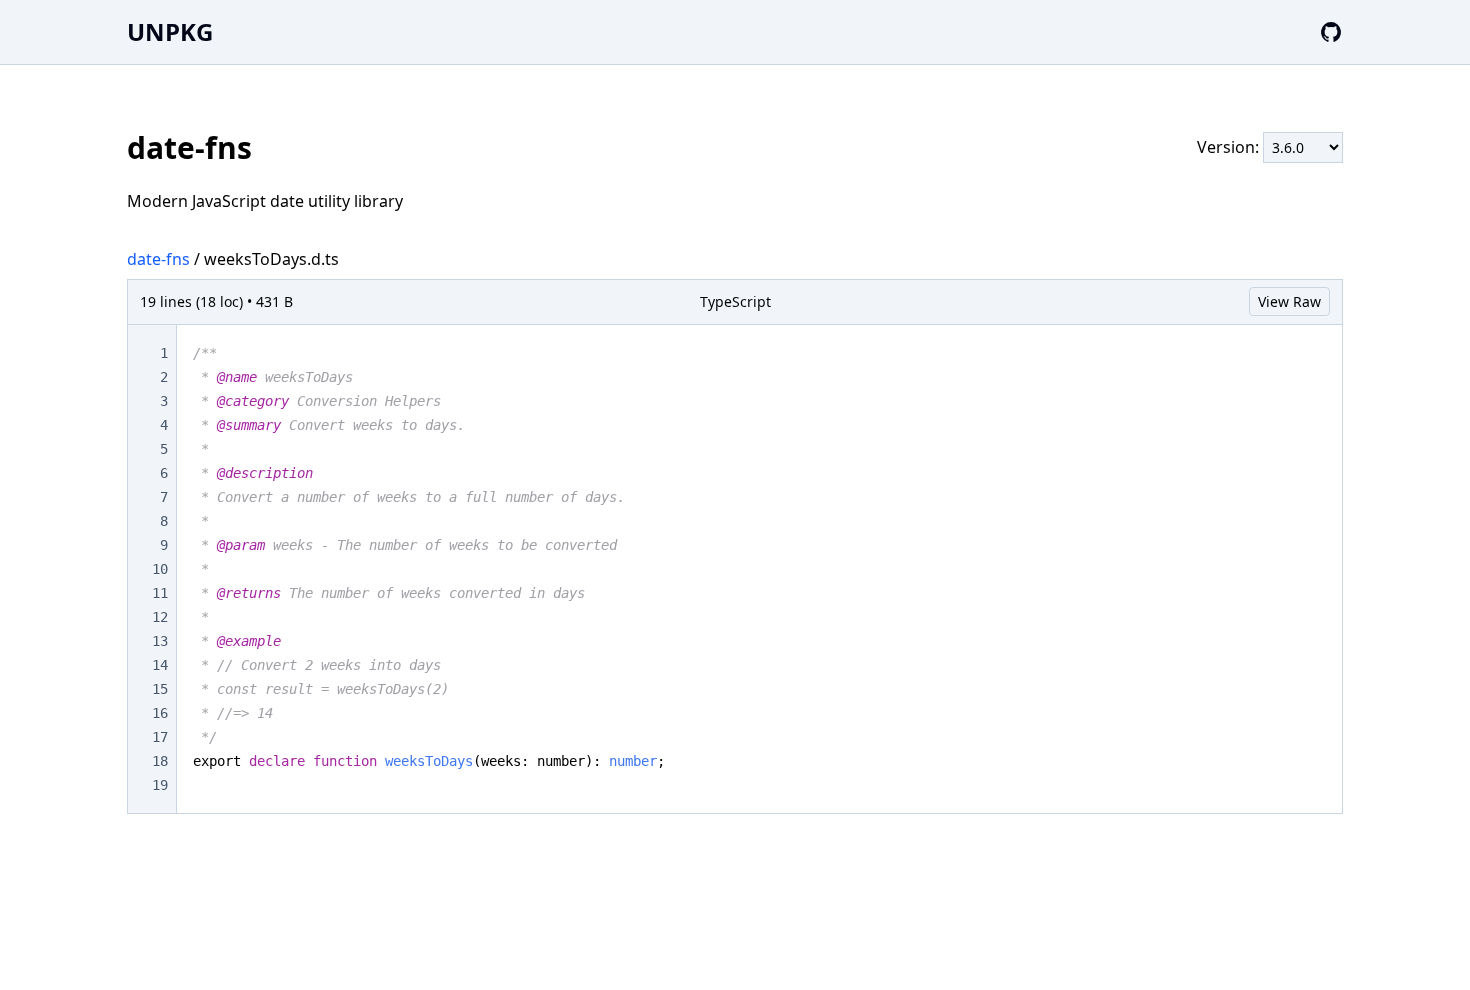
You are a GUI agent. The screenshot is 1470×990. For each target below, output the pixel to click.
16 (160, 713)
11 (160, 593)
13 (160, 641)
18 (160, 761)
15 (160, 689)
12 (160, 617)
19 (160, 785)
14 (160, 665)
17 (160, 737)
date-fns (158, 259)
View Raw (1289, 301)
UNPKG (170, 31)
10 (160, 569)
